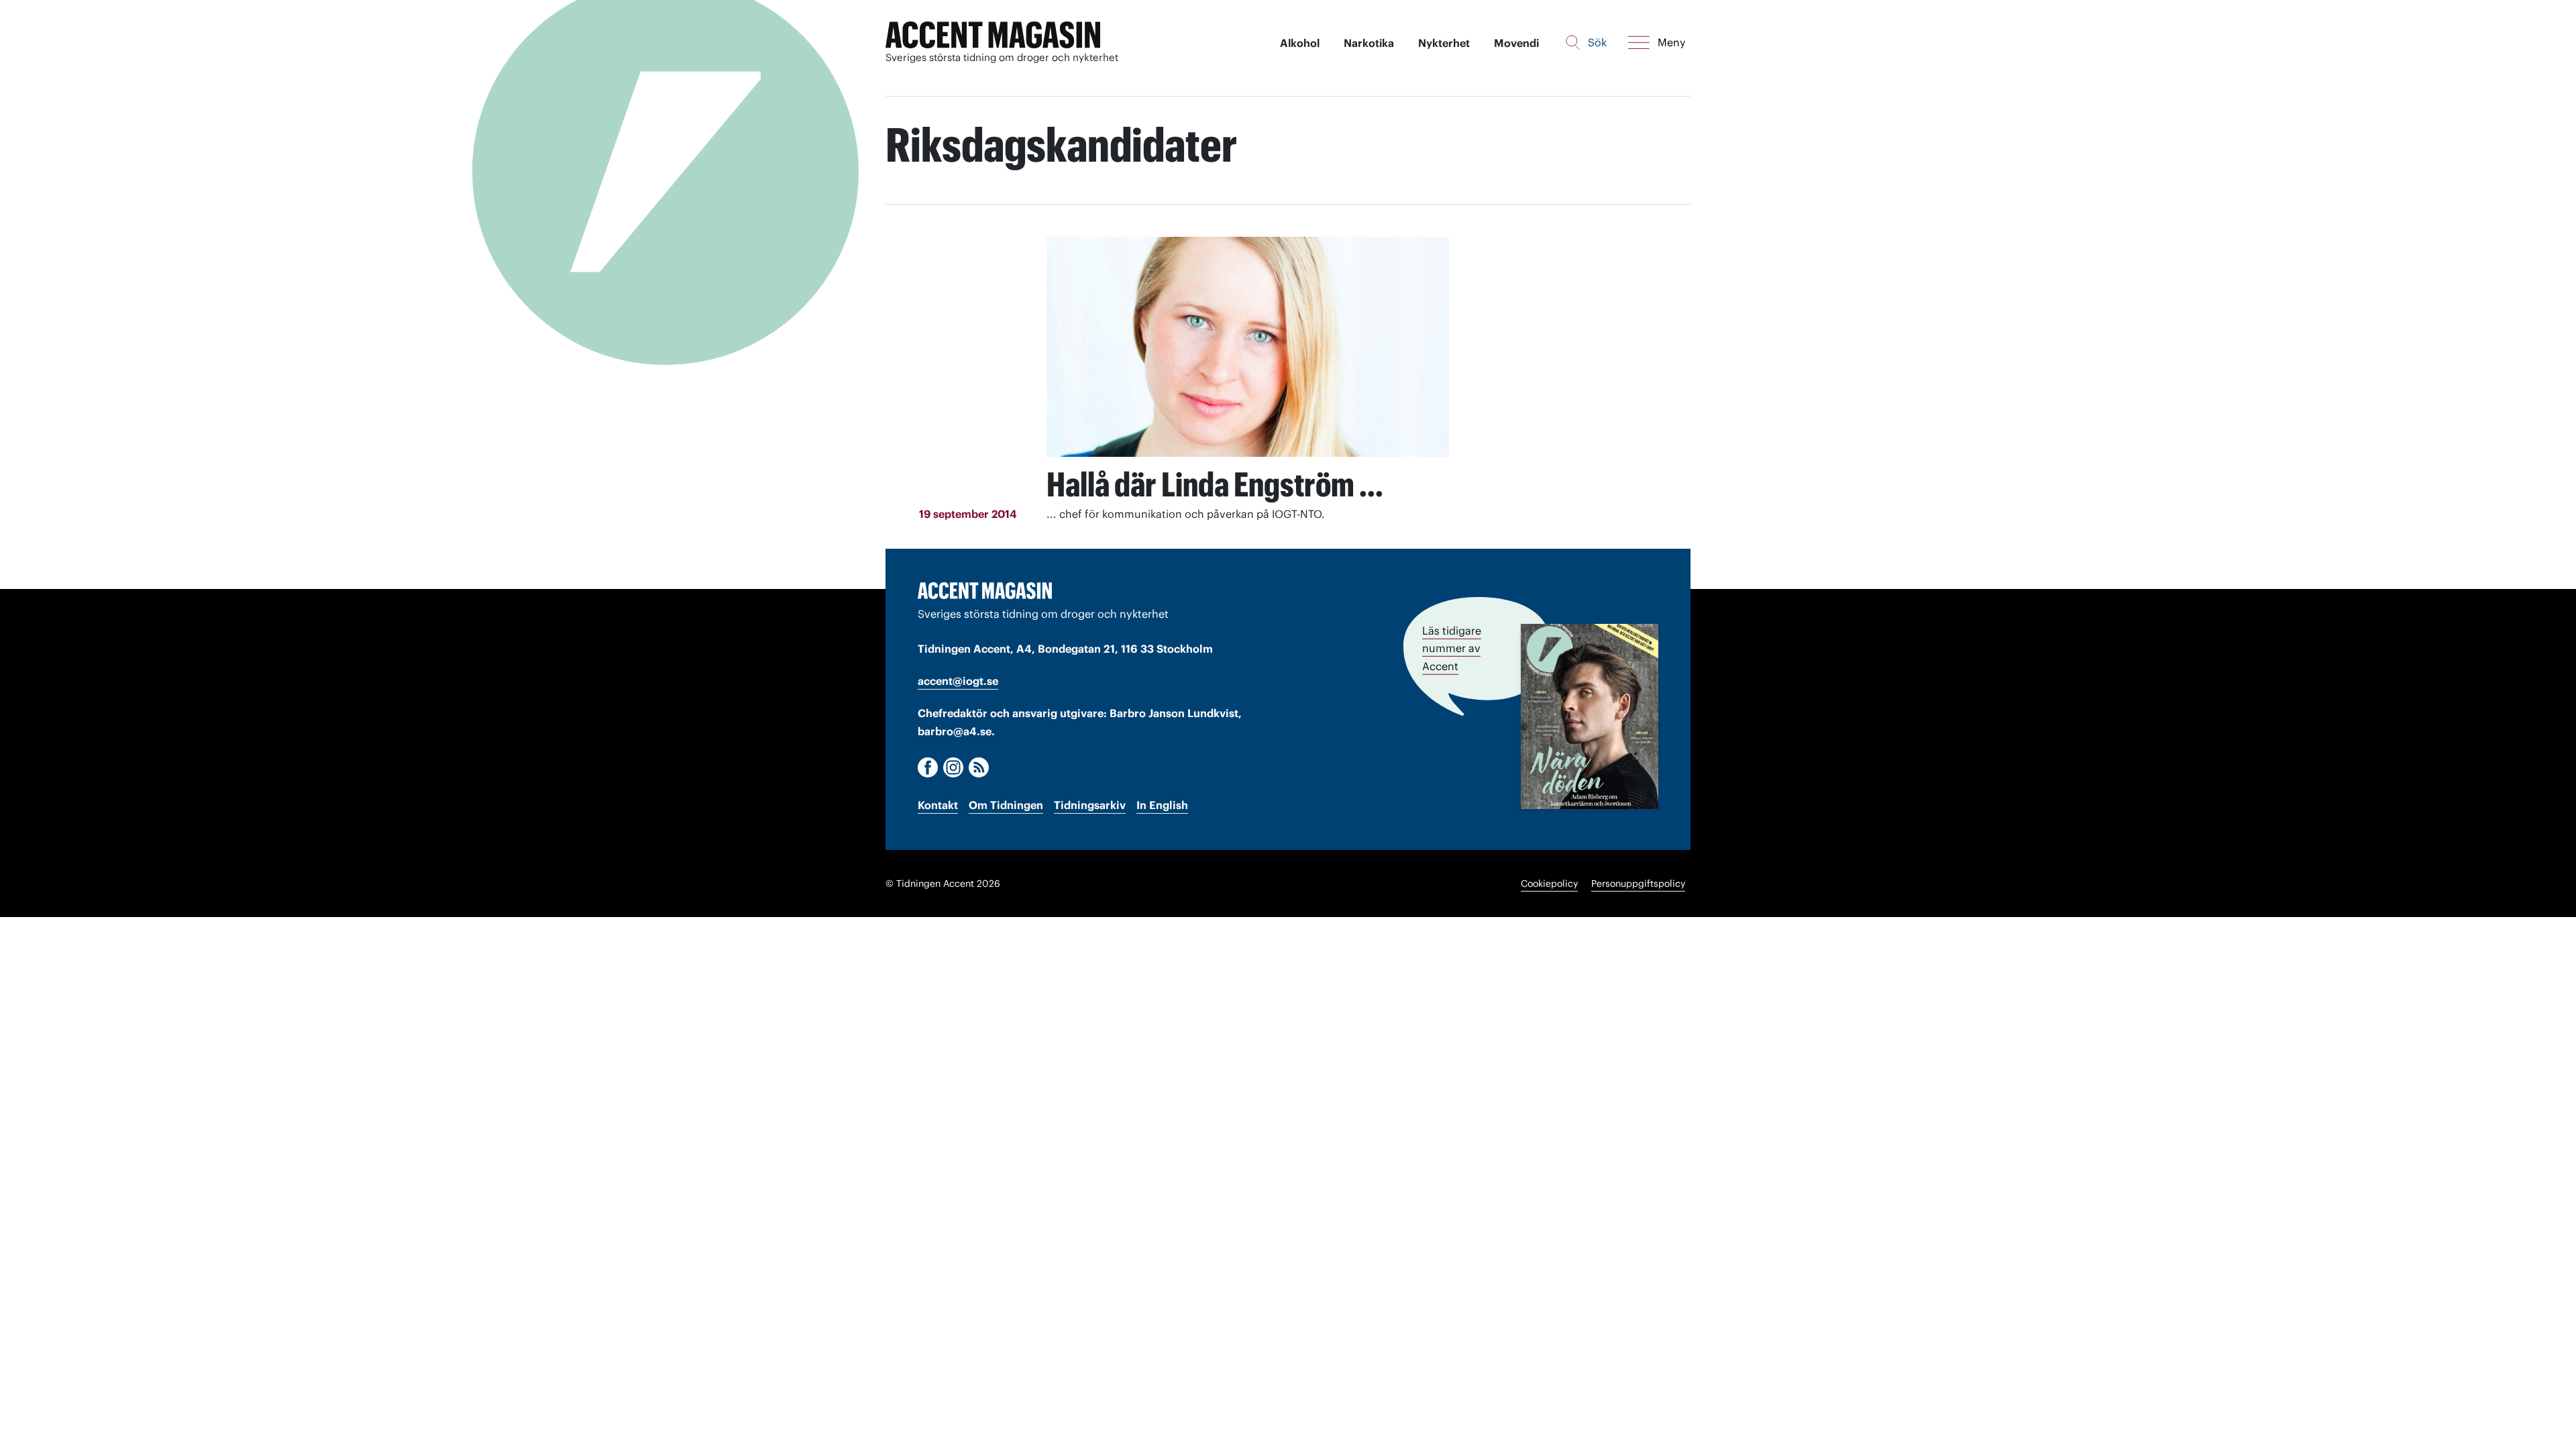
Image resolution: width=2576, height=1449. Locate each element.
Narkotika (1369, 43)
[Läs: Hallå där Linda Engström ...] (1248, 347)
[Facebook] (928, 767)
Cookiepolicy (1549, 883)
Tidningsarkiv (1090, 805)
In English (1162, 805)
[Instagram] (953, 767)
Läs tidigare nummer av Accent (1452, 648)
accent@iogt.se (958, 681)
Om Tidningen (1006, 805)
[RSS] (979, 767)
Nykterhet (1444, 43)
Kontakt (938, 805)
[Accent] (985, 590)
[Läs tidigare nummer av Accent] (1590, 716)
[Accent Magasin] (993, 35)
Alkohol (1300, 43)
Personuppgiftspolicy (1638, 883)
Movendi (1516, 43)
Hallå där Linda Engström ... (1215, 484)
